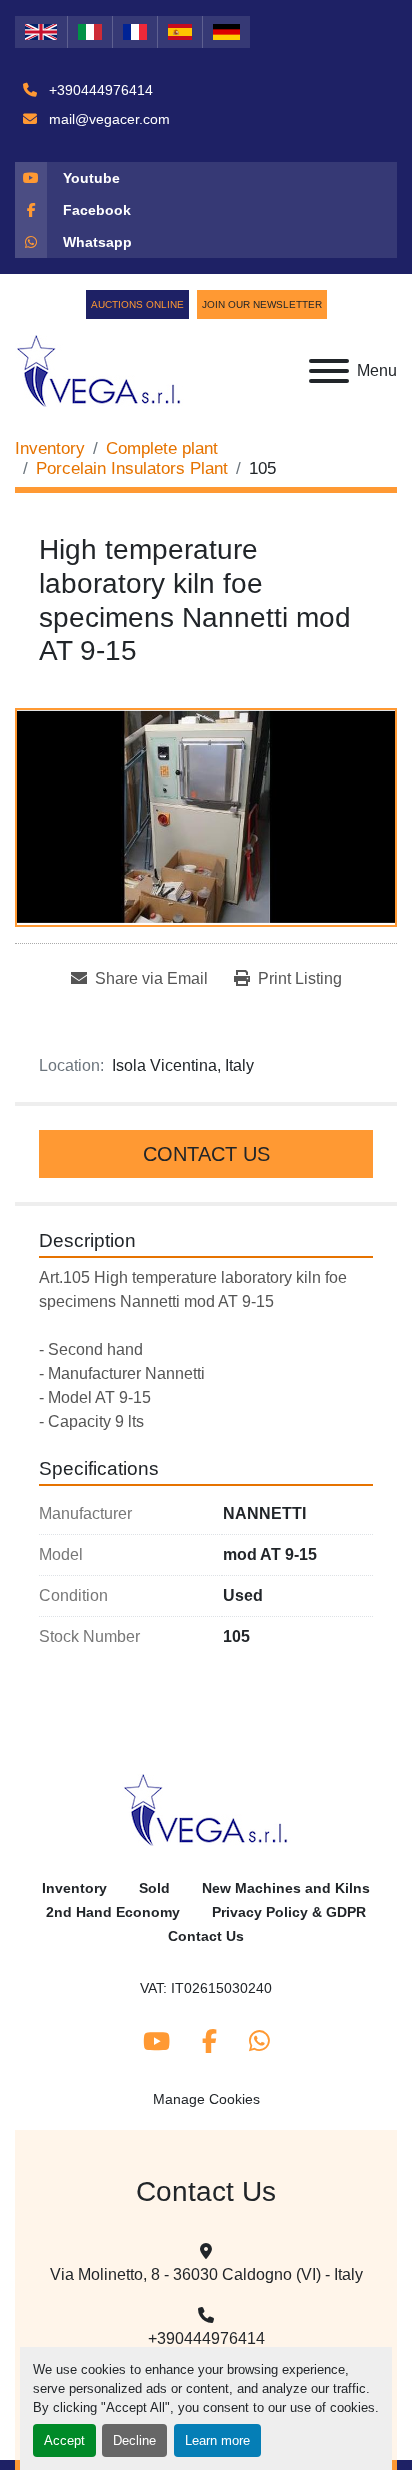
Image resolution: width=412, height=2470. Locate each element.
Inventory (74, 1888)
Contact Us (206, 1154)
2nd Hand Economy (113, 1912)
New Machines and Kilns (286, 1888)
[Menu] (329, 371)
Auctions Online (137, 304)
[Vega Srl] (206, 1809)
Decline (134, 2440)
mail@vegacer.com (107, 119)
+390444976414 (99, 90)
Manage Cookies (206, 2099)
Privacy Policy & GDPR (289, 1912)
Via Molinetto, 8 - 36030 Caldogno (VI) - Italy (206, 2274)
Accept (64, 2440)
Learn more (217, 2440)
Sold (154, 1888)
